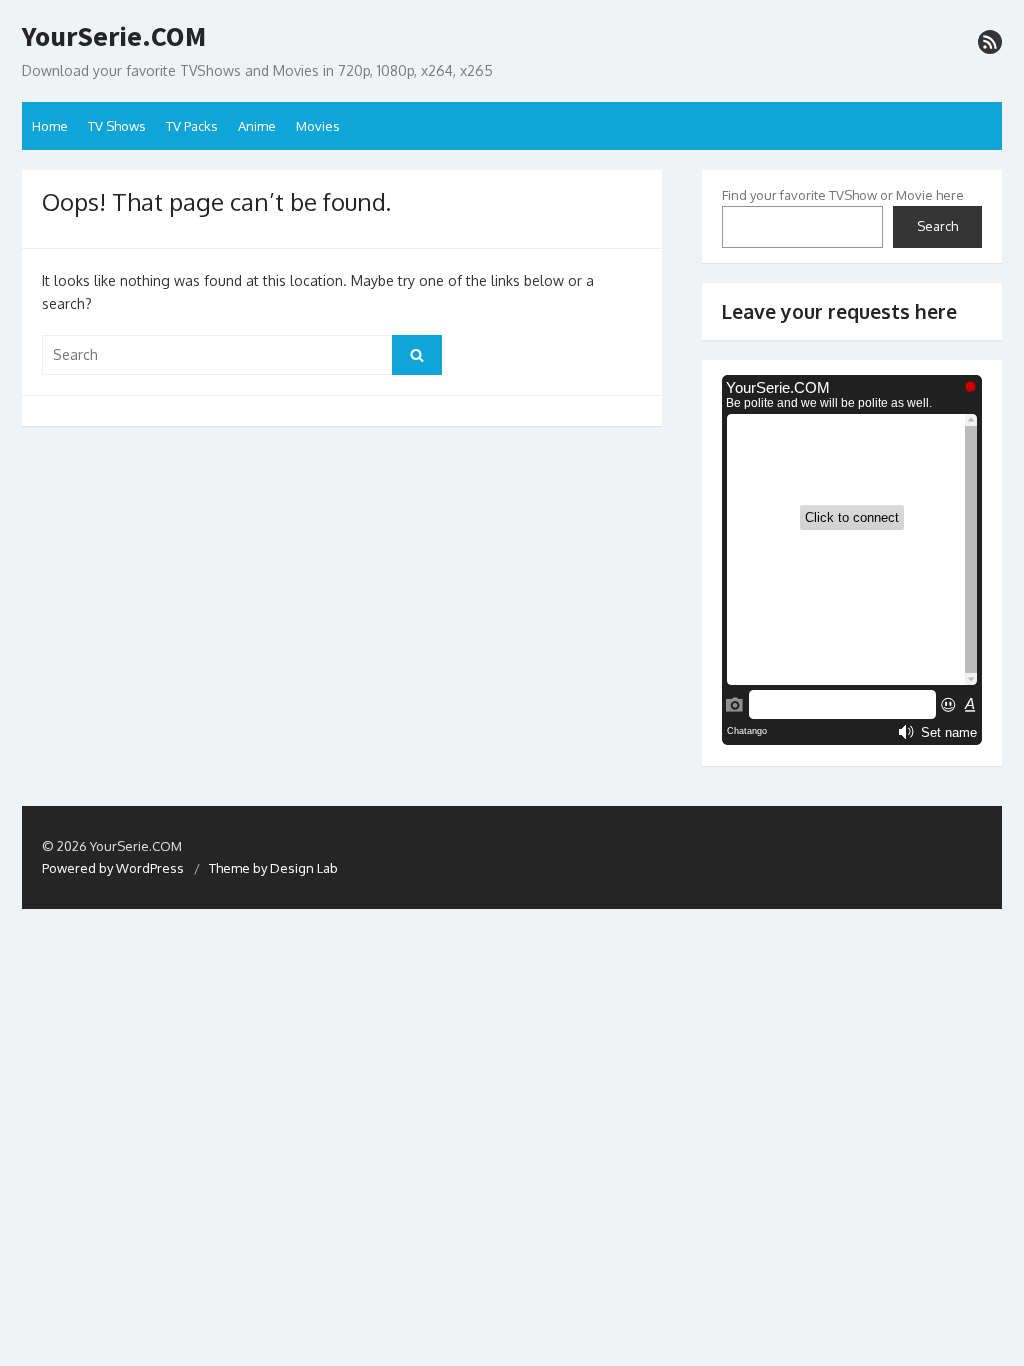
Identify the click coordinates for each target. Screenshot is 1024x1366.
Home (50, 126)
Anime (257, 126)
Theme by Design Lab (273, 868)
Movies (318, 126)
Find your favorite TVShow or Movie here (843, 195)
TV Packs (192, 126)
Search (937, 226)
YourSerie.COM (114, 37)
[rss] (990, 42)
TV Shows (117, 126)
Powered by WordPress (113, 868)
